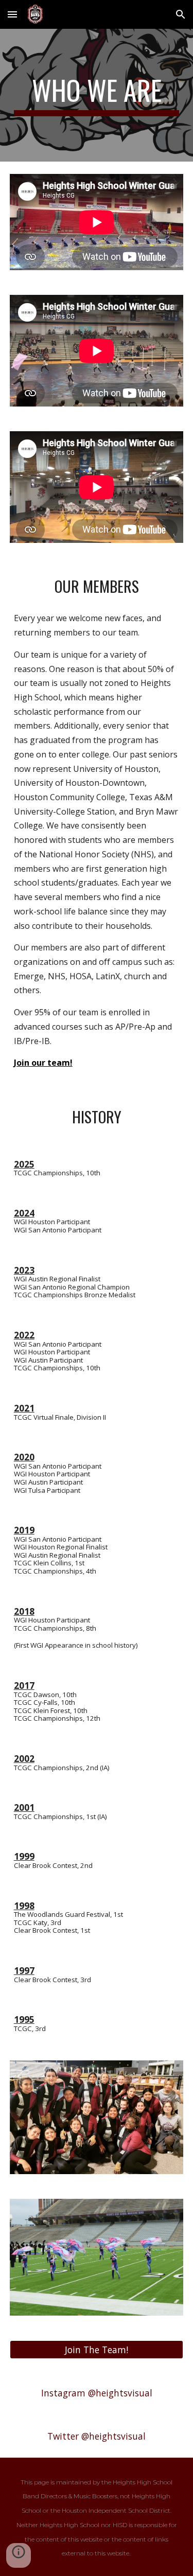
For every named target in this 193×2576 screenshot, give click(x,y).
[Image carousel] (97, 2117)
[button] (12, 14)
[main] (97, 95)
